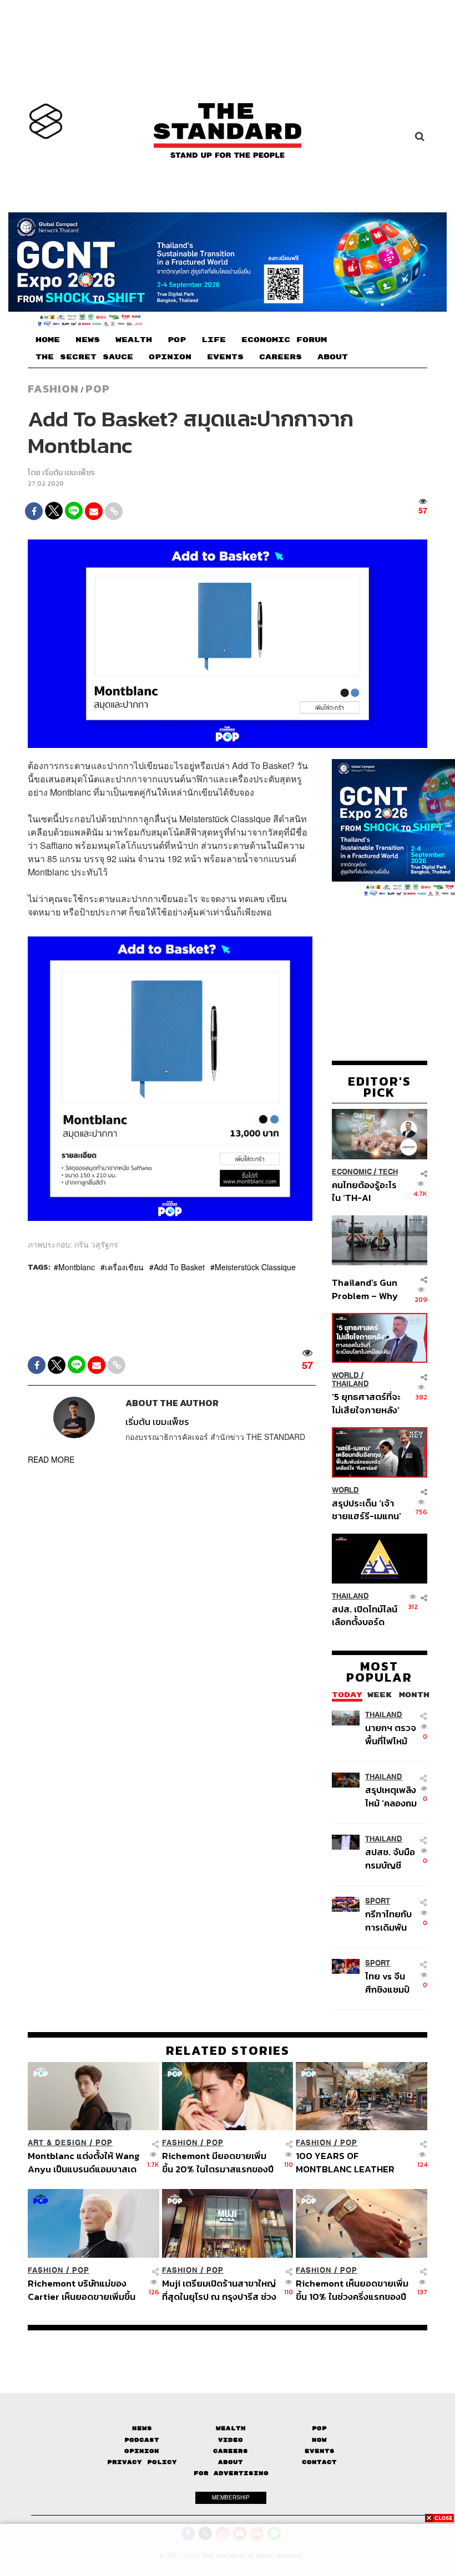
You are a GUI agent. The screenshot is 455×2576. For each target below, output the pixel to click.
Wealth (231, 2428)
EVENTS (225, 357)
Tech (388, 1172)
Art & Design (57, 2143)
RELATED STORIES (228, 2050)
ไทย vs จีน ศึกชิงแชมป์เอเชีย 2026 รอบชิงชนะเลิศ (389, 1982)
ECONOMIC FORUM (284, 340)
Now (319, 2440)
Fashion (53, 389)
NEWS (88, 340)
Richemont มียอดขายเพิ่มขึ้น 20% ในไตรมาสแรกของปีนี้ (218, 2162)
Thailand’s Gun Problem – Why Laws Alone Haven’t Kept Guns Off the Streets (365, 1289)
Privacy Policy (142, 2462)
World (345, 1375)
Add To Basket (179, 1267)
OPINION (170, 357)
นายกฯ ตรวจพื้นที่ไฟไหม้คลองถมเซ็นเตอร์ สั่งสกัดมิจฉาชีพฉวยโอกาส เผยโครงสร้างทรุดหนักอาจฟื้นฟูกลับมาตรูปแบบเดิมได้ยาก (391, 1734)
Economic (352, 1172)
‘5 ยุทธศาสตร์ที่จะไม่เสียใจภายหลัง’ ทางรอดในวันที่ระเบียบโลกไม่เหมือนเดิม (366, 1403)
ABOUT (333, 357)
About (231, 2462)
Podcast (142, 2440)
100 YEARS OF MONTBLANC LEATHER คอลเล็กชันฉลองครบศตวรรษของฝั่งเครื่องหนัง (352, 2162)
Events (320, 2451)
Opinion (142, 2451)
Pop (319, 2428)
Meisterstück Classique (255, 1267)
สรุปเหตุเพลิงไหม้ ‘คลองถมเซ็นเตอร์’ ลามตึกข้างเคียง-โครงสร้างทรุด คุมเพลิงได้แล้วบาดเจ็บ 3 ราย (392, 1796)
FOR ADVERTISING (231, 2473)
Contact (319, 2462)
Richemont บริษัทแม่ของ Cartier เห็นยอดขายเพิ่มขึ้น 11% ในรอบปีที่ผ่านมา (82, 2290)
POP (177, 340)
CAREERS (280, 357)
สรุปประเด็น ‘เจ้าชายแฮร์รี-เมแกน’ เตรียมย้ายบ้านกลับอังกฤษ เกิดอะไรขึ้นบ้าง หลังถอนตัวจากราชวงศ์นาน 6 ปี (366, 1510)
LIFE (214, 340)
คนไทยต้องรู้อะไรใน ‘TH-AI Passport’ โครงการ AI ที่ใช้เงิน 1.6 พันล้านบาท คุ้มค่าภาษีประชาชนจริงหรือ (365, 1191)
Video (231, 2440)
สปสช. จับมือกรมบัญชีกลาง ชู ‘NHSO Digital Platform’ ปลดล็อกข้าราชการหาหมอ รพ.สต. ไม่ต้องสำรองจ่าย (391, 1858)
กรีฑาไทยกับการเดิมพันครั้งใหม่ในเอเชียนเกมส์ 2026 (389, 1920)
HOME (48, 340)
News (142, 2428)
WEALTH (134, 340)
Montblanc (77, 1267)
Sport (378, 1901)
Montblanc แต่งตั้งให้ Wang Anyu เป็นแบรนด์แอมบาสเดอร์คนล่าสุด (84, 2162)
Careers (231, 2451)
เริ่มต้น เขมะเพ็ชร (69, 473)
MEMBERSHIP (231, 2497)
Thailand (350, 1384)
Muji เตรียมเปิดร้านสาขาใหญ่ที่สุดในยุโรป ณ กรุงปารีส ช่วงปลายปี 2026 (219, 2290)
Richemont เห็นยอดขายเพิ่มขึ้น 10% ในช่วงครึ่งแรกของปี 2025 (352, 2290)
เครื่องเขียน (124, 1267)
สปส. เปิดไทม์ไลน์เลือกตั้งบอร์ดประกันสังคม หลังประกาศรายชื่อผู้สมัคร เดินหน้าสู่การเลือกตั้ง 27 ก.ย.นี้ (365, 1615)
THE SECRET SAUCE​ (84, 357)
